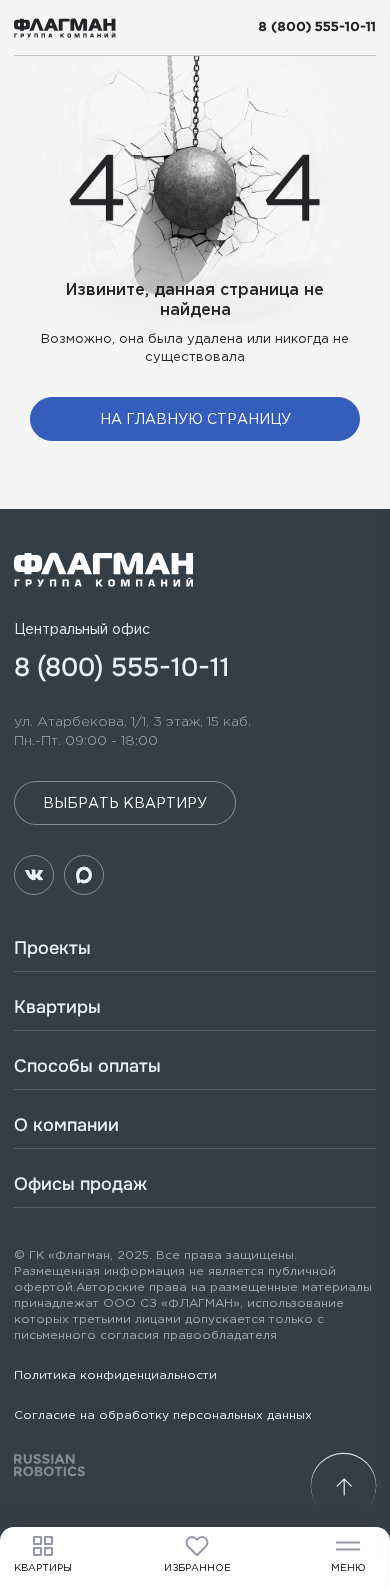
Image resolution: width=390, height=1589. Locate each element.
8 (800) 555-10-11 (317, 27)
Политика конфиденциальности (115, 1375)
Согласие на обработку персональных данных (163, 1415)
